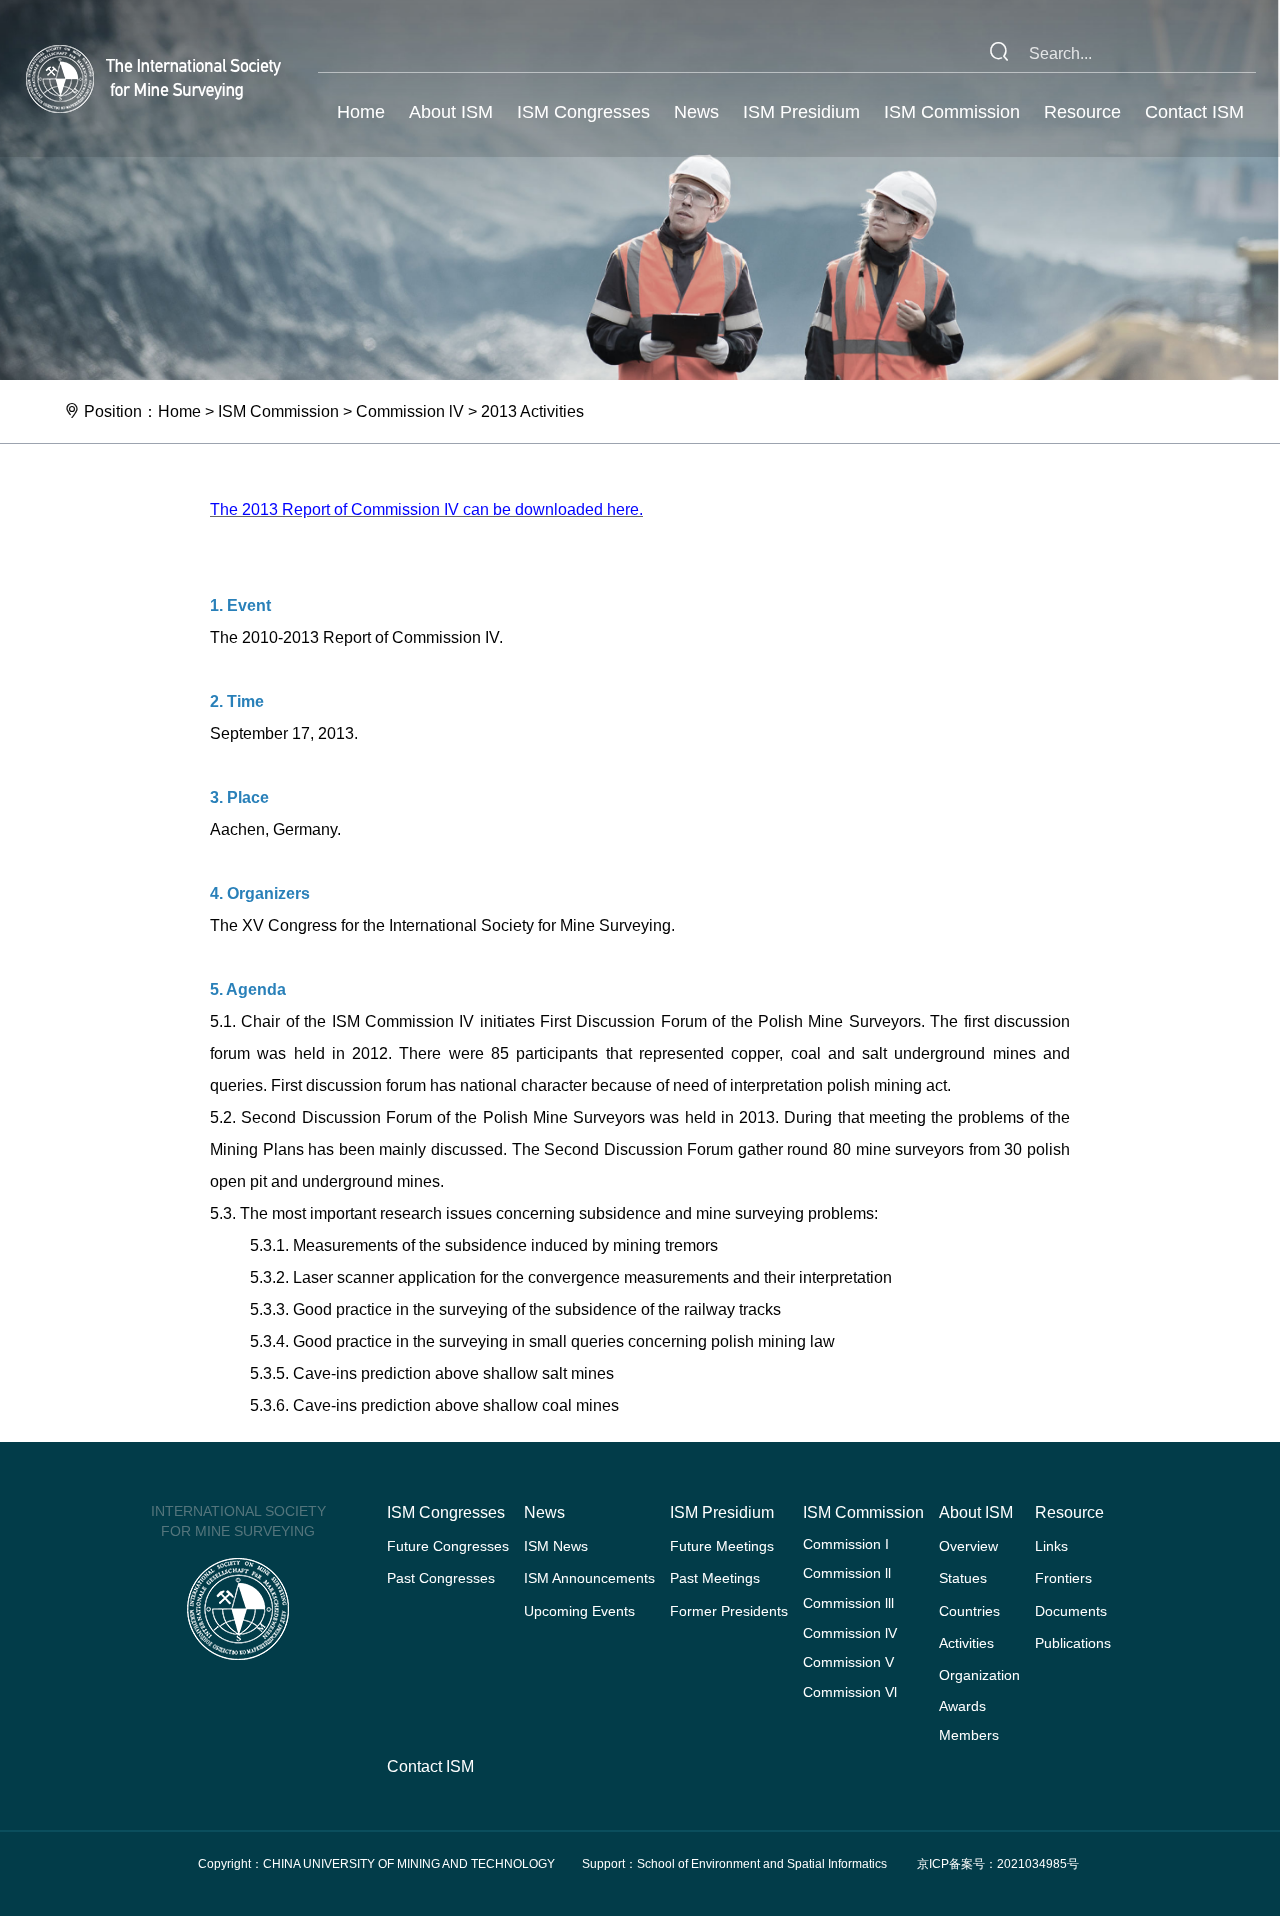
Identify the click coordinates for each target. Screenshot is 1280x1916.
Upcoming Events (579, 1611)
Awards (962, 1706)
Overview (968, 1546)
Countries (969, 1611)
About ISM (451, 112)
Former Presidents (729, 1611)
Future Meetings (722, 1546)
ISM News (556, 1546)
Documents (1071, 1611)
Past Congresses (441, 1578)
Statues (963, 1578)
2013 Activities (532, 411)
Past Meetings (715, 1578)
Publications (1073, 1643)
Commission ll (847, 1573)
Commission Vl (850, 1692)
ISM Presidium (801, 112)
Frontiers (1063, 1578)
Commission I (846, 1544)
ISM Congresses (583, 112)
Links (1051, 1546)
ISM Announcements (589, 1578)
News (696, 112)
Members (969, 1735)
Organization (979, 1675)
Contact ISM (1194, 112)
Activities (966, 1643)
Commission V (848, 1662)
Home (361, 112)
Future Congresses (448, 1546)
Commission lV (410, 411)
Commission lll (848, 1603)
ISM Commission (952, 112)
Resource (1082, 112)
